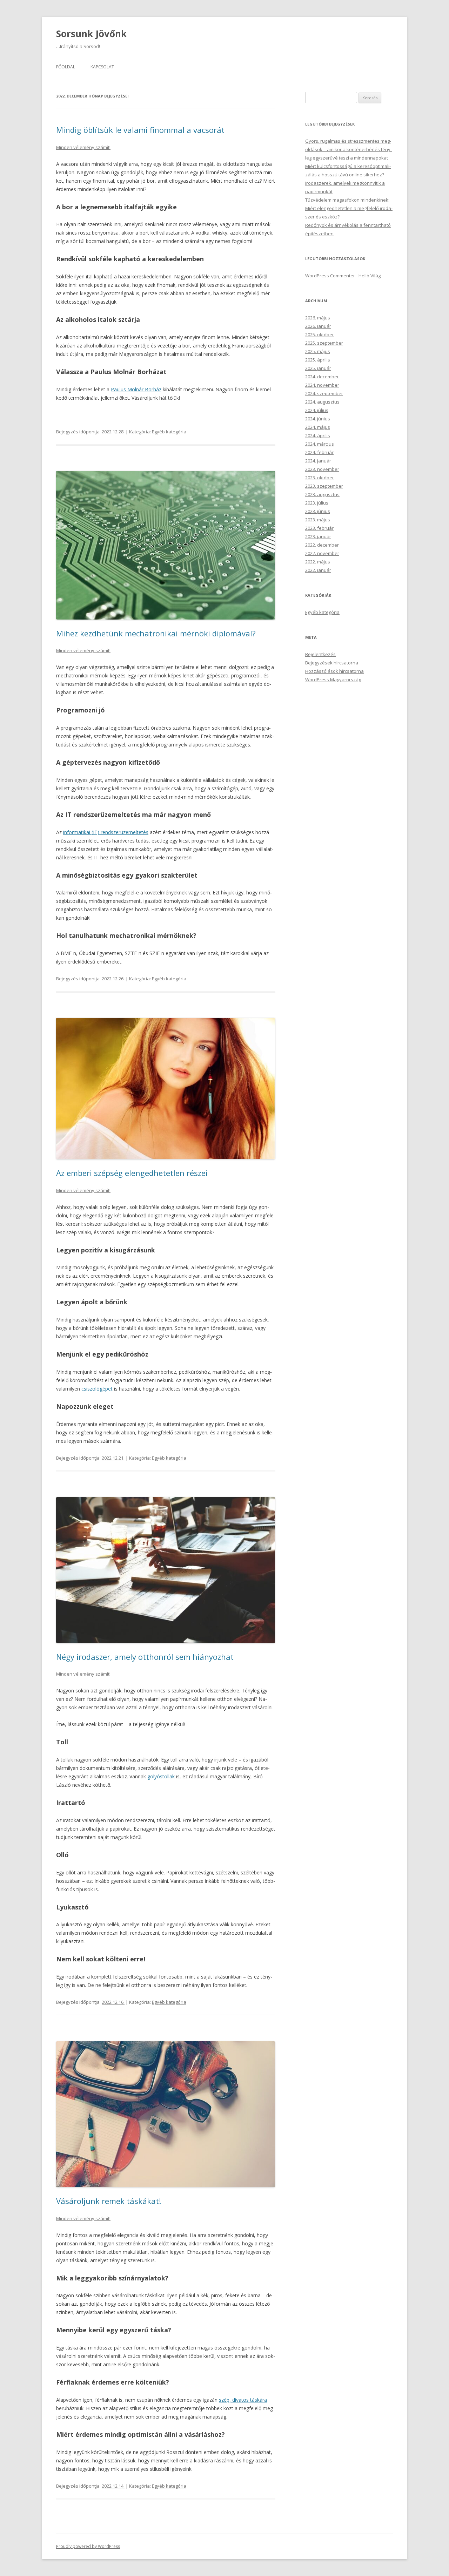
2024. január (318, 461)
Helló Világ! (370, 276)
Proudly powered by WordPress (88, 2546)
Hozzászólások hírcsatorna (334, 671)
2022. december (322, 545)
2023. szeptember (324, 486)
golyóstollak (161, 1776)
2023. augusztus (322, 494)
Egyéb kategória (169, 432)
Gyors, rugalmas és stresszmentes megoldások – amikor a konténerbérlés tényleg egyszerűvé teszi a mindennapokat (349, 149)
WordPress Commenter (330, 276)
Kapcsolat (102, 67)
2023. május (318, 520)
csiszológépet (97, 1389)
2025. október (320, 334)
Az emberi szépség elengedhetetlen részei (132, 1173)
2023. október (320, 478)
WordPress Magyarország (333, 680)
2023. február (319, 528)
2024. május (318, 427)
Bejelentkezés (320, 654)
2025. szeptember (324, 343)
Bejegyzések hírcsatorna (332, 663)
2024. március (320, 444)
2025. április (318, 360)
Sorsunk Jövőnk (91, 34)
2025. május (318, 351)
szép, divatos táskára (243, 2400)
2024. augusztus (322, 402)
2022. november (322, 553)
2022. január (318, 570)
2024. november (322, 385)
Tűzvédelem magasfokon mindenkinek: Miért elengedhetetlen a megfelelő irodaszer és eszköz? (349, 208)
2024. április (318, 435)
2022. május (318, 562)
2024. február (319, 452)
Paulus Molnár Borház (136, 389)
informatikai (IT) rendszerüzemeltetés (106, 832)
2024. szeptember (324, 393)
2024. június (318, 419)
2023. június (318, 511)
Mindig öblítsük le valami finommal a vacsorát (140, 130)
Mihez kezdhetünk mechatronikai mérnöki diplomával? (156, 633)
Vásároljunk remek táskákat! (109, 2201)
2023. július (317, 503)
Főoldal (66, 67)
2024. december (322, 377)
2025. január (318, 368)
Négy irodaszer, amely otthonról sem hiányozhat (145, 1657)
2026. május (318, 318)
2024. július (317, 410)
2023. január (318, 536)
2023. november (322, 469)
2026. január (318, 326)
